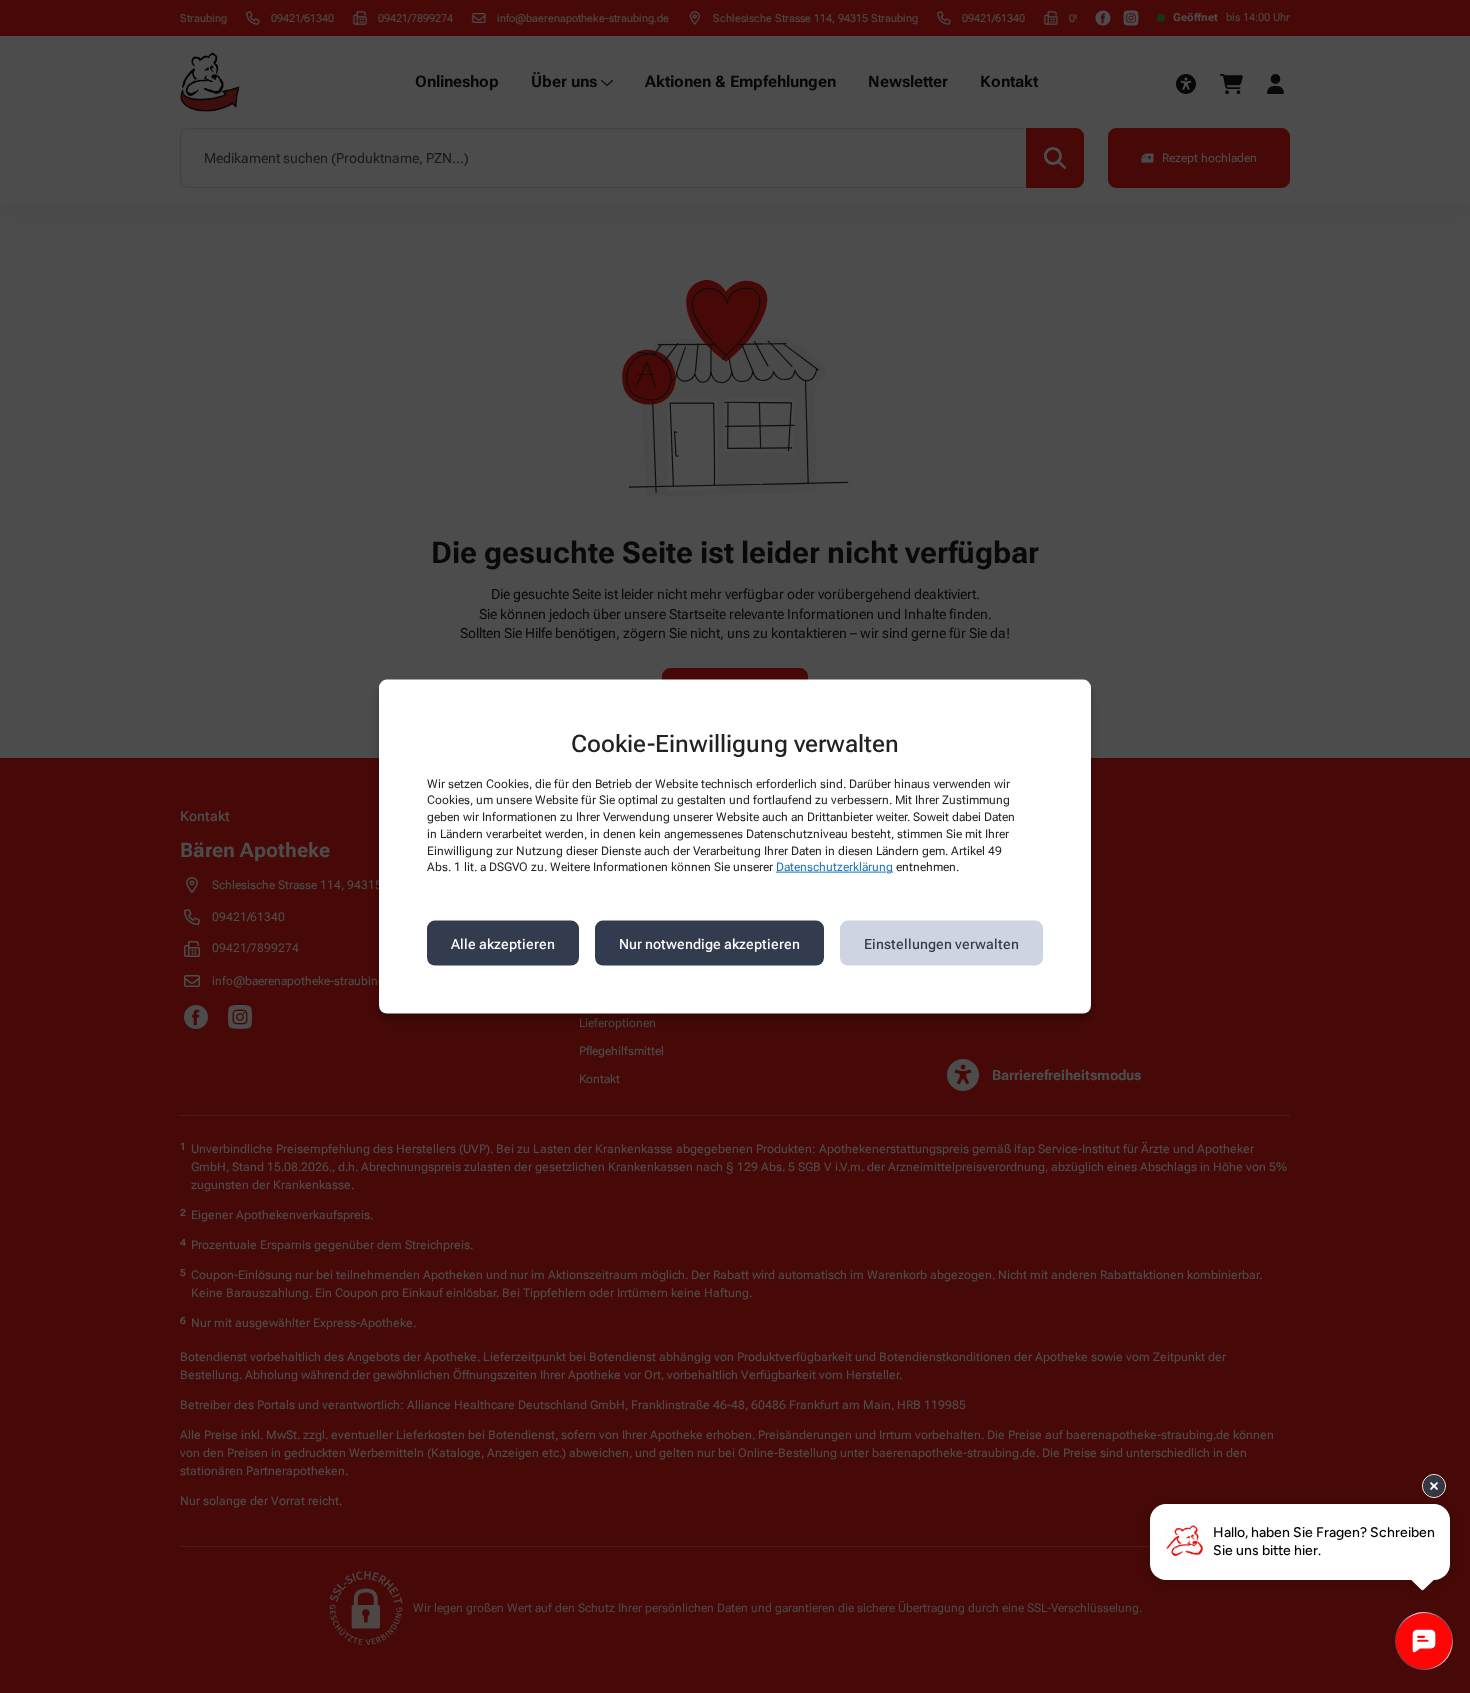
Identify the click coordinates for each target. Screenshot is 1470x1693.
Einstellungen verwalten (941, 943)
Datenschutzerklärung (834, 867)
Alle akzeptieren (503, 943)
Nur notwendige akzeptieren (709, 943)
